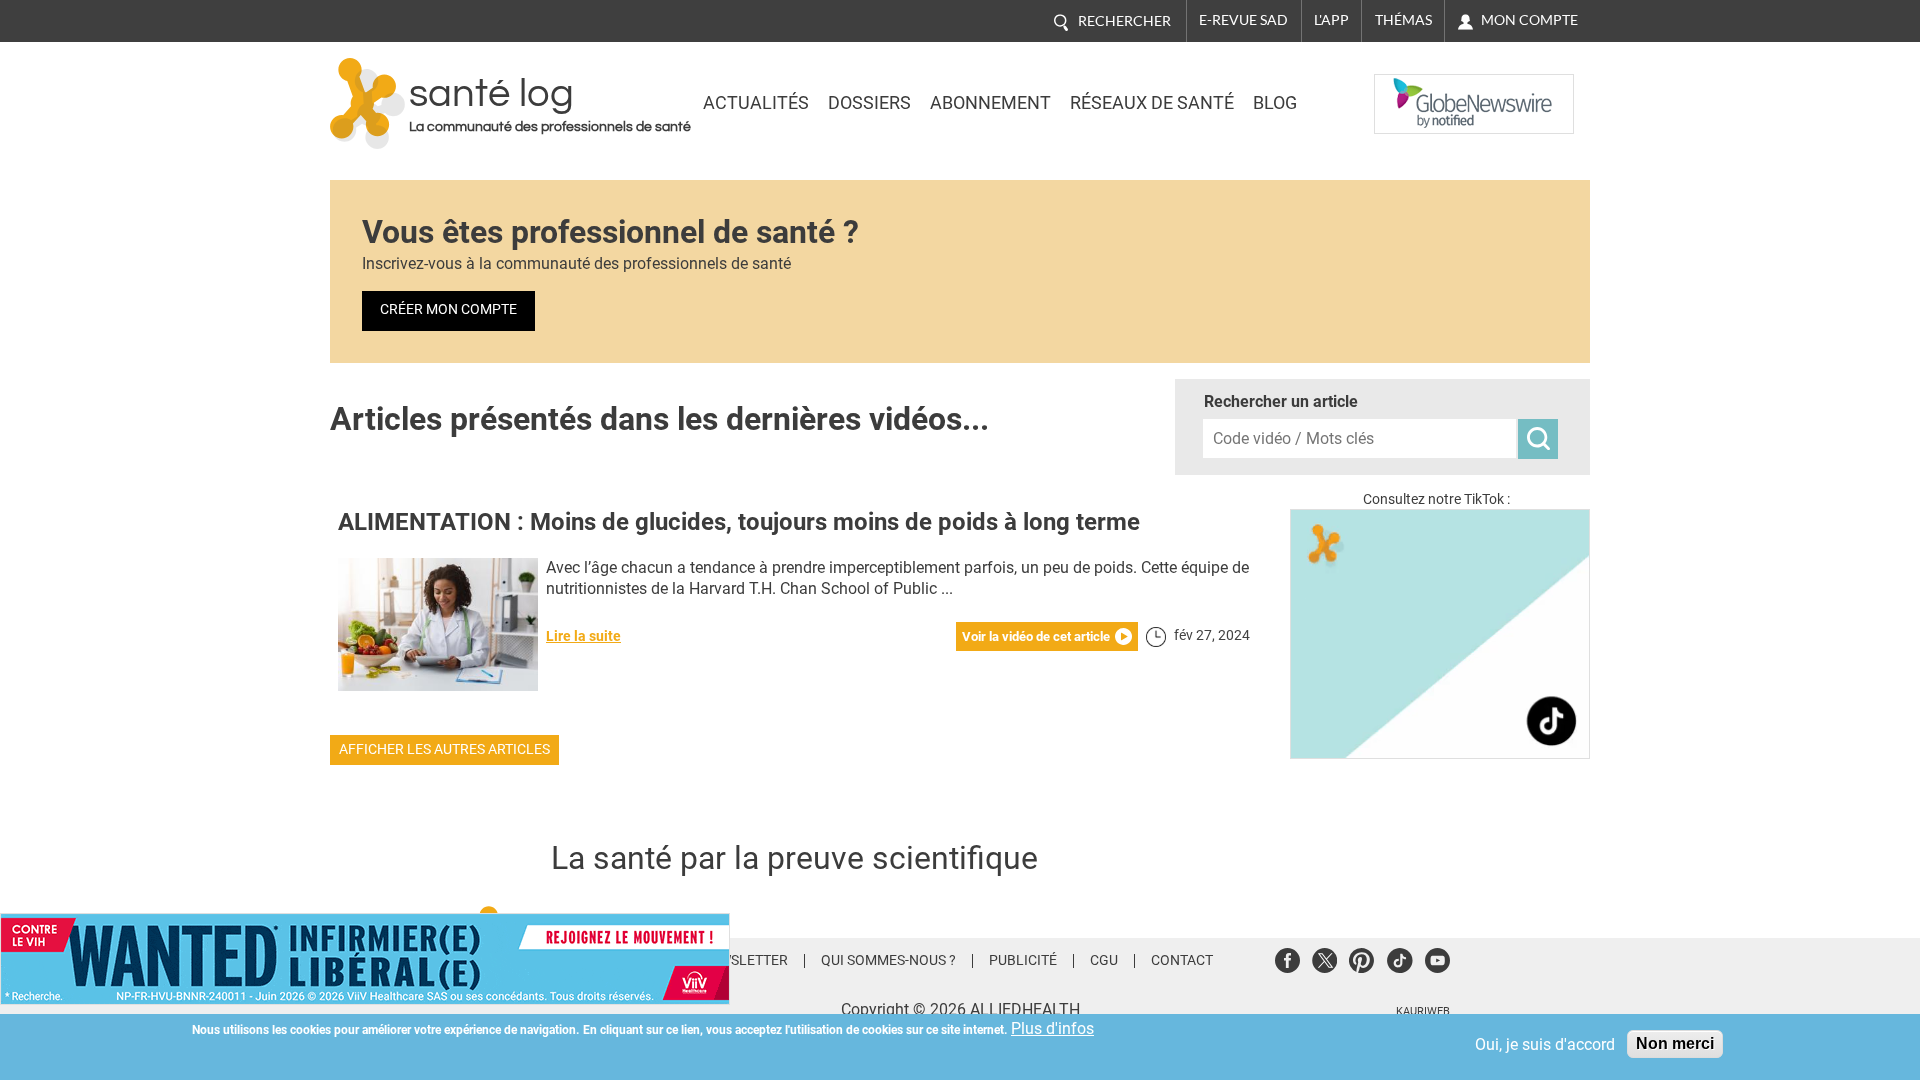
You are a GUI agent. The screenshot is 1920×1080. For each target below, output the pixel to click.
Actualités (756, 103)
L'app (1331, 20)
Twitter (1324, 957)
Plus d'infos (1052, 1028)
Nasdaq (1414, 89)
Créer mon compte (448, 309)
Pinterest (1361, 957)
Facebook (1287, 957)
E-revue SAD (1243, 20)
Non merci (1675, 1043)
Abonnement (990, 103)
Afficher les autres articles (444, 749)
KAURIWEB (1423, 1011)
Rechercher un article (1281, 401)
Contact (1182, 961)
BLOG (1275, 103)
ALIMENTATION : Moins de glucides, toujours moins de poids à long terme (739, 522)
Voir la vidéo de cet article (1036, 636)
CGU (1104, 961)
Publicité (1023, 961)
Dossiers (869, 103)
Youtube (1437, 957)
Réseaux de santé (1152, 103)
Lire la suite (583, 636)
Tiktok (1399, 957)
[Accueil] (367, 103)
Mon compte (1529, 20)
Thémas (1403, 20)
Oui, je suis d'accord (1545, 1044)
